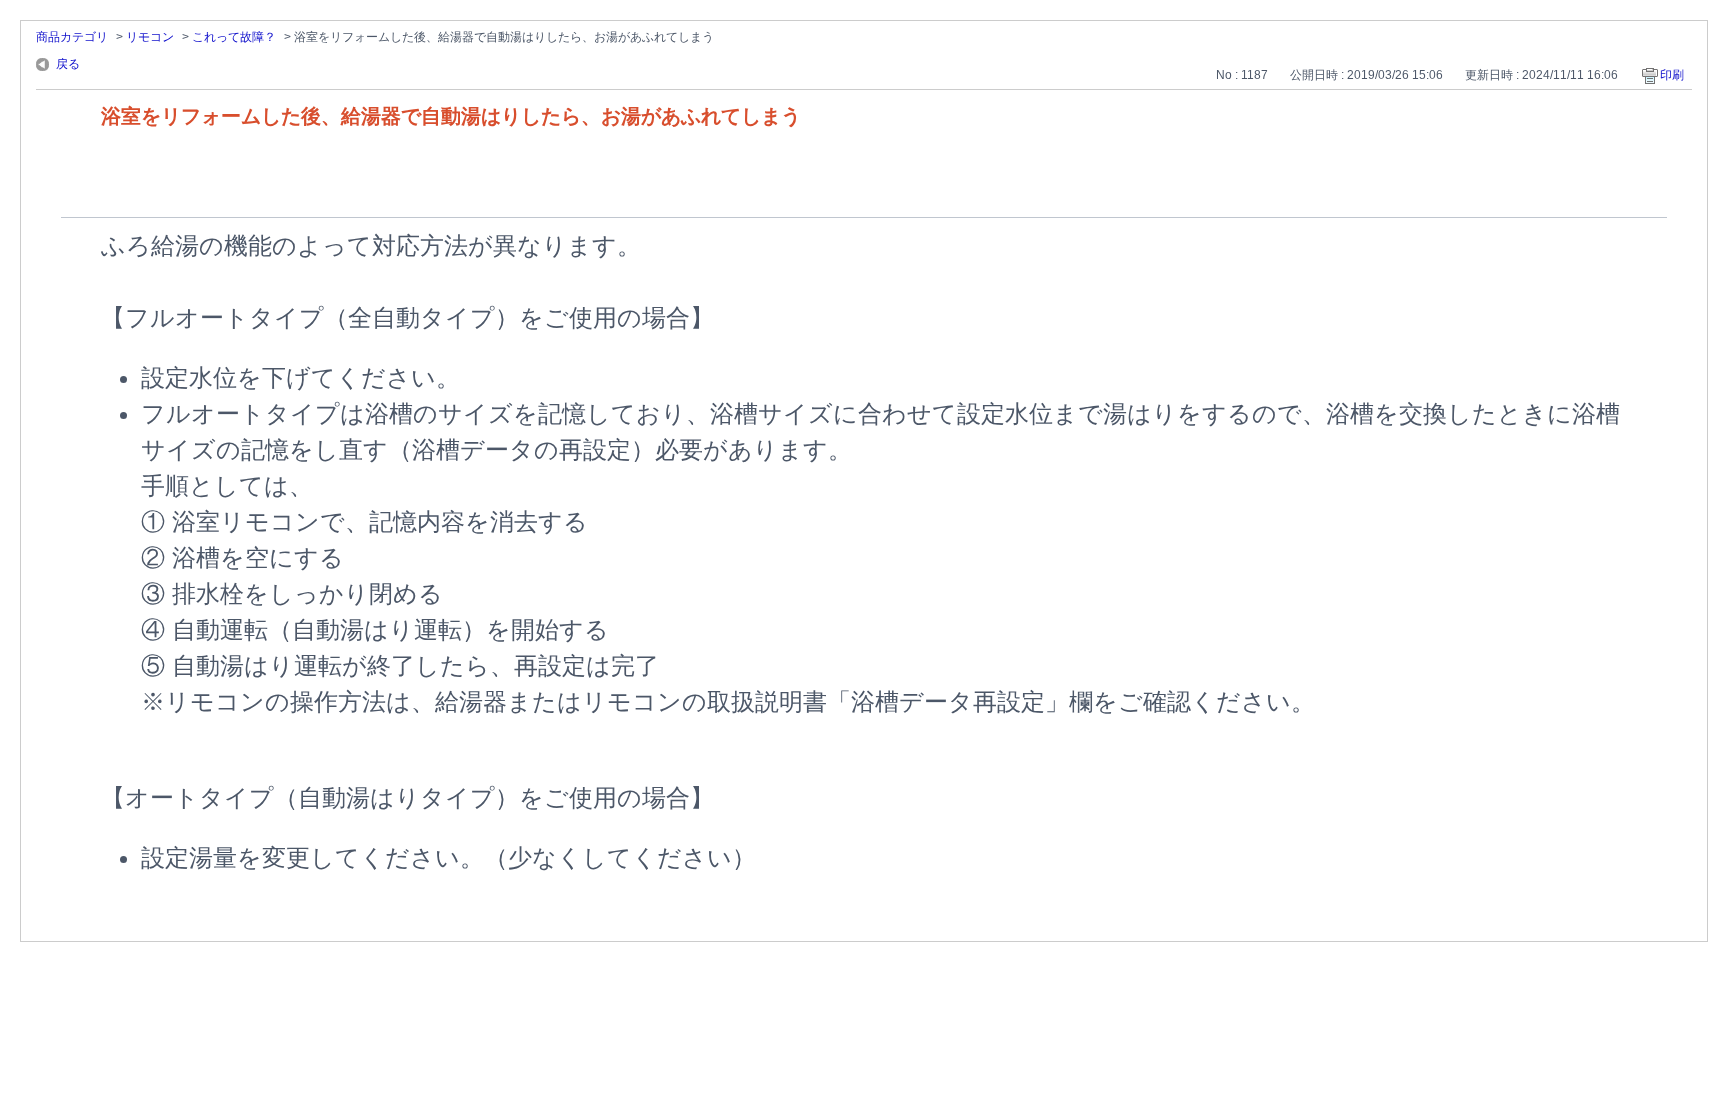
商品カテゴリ (72, 37)
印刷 (1672, 75)
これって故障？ (234, 37)
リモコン (150, 37)
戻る (68, 64)
